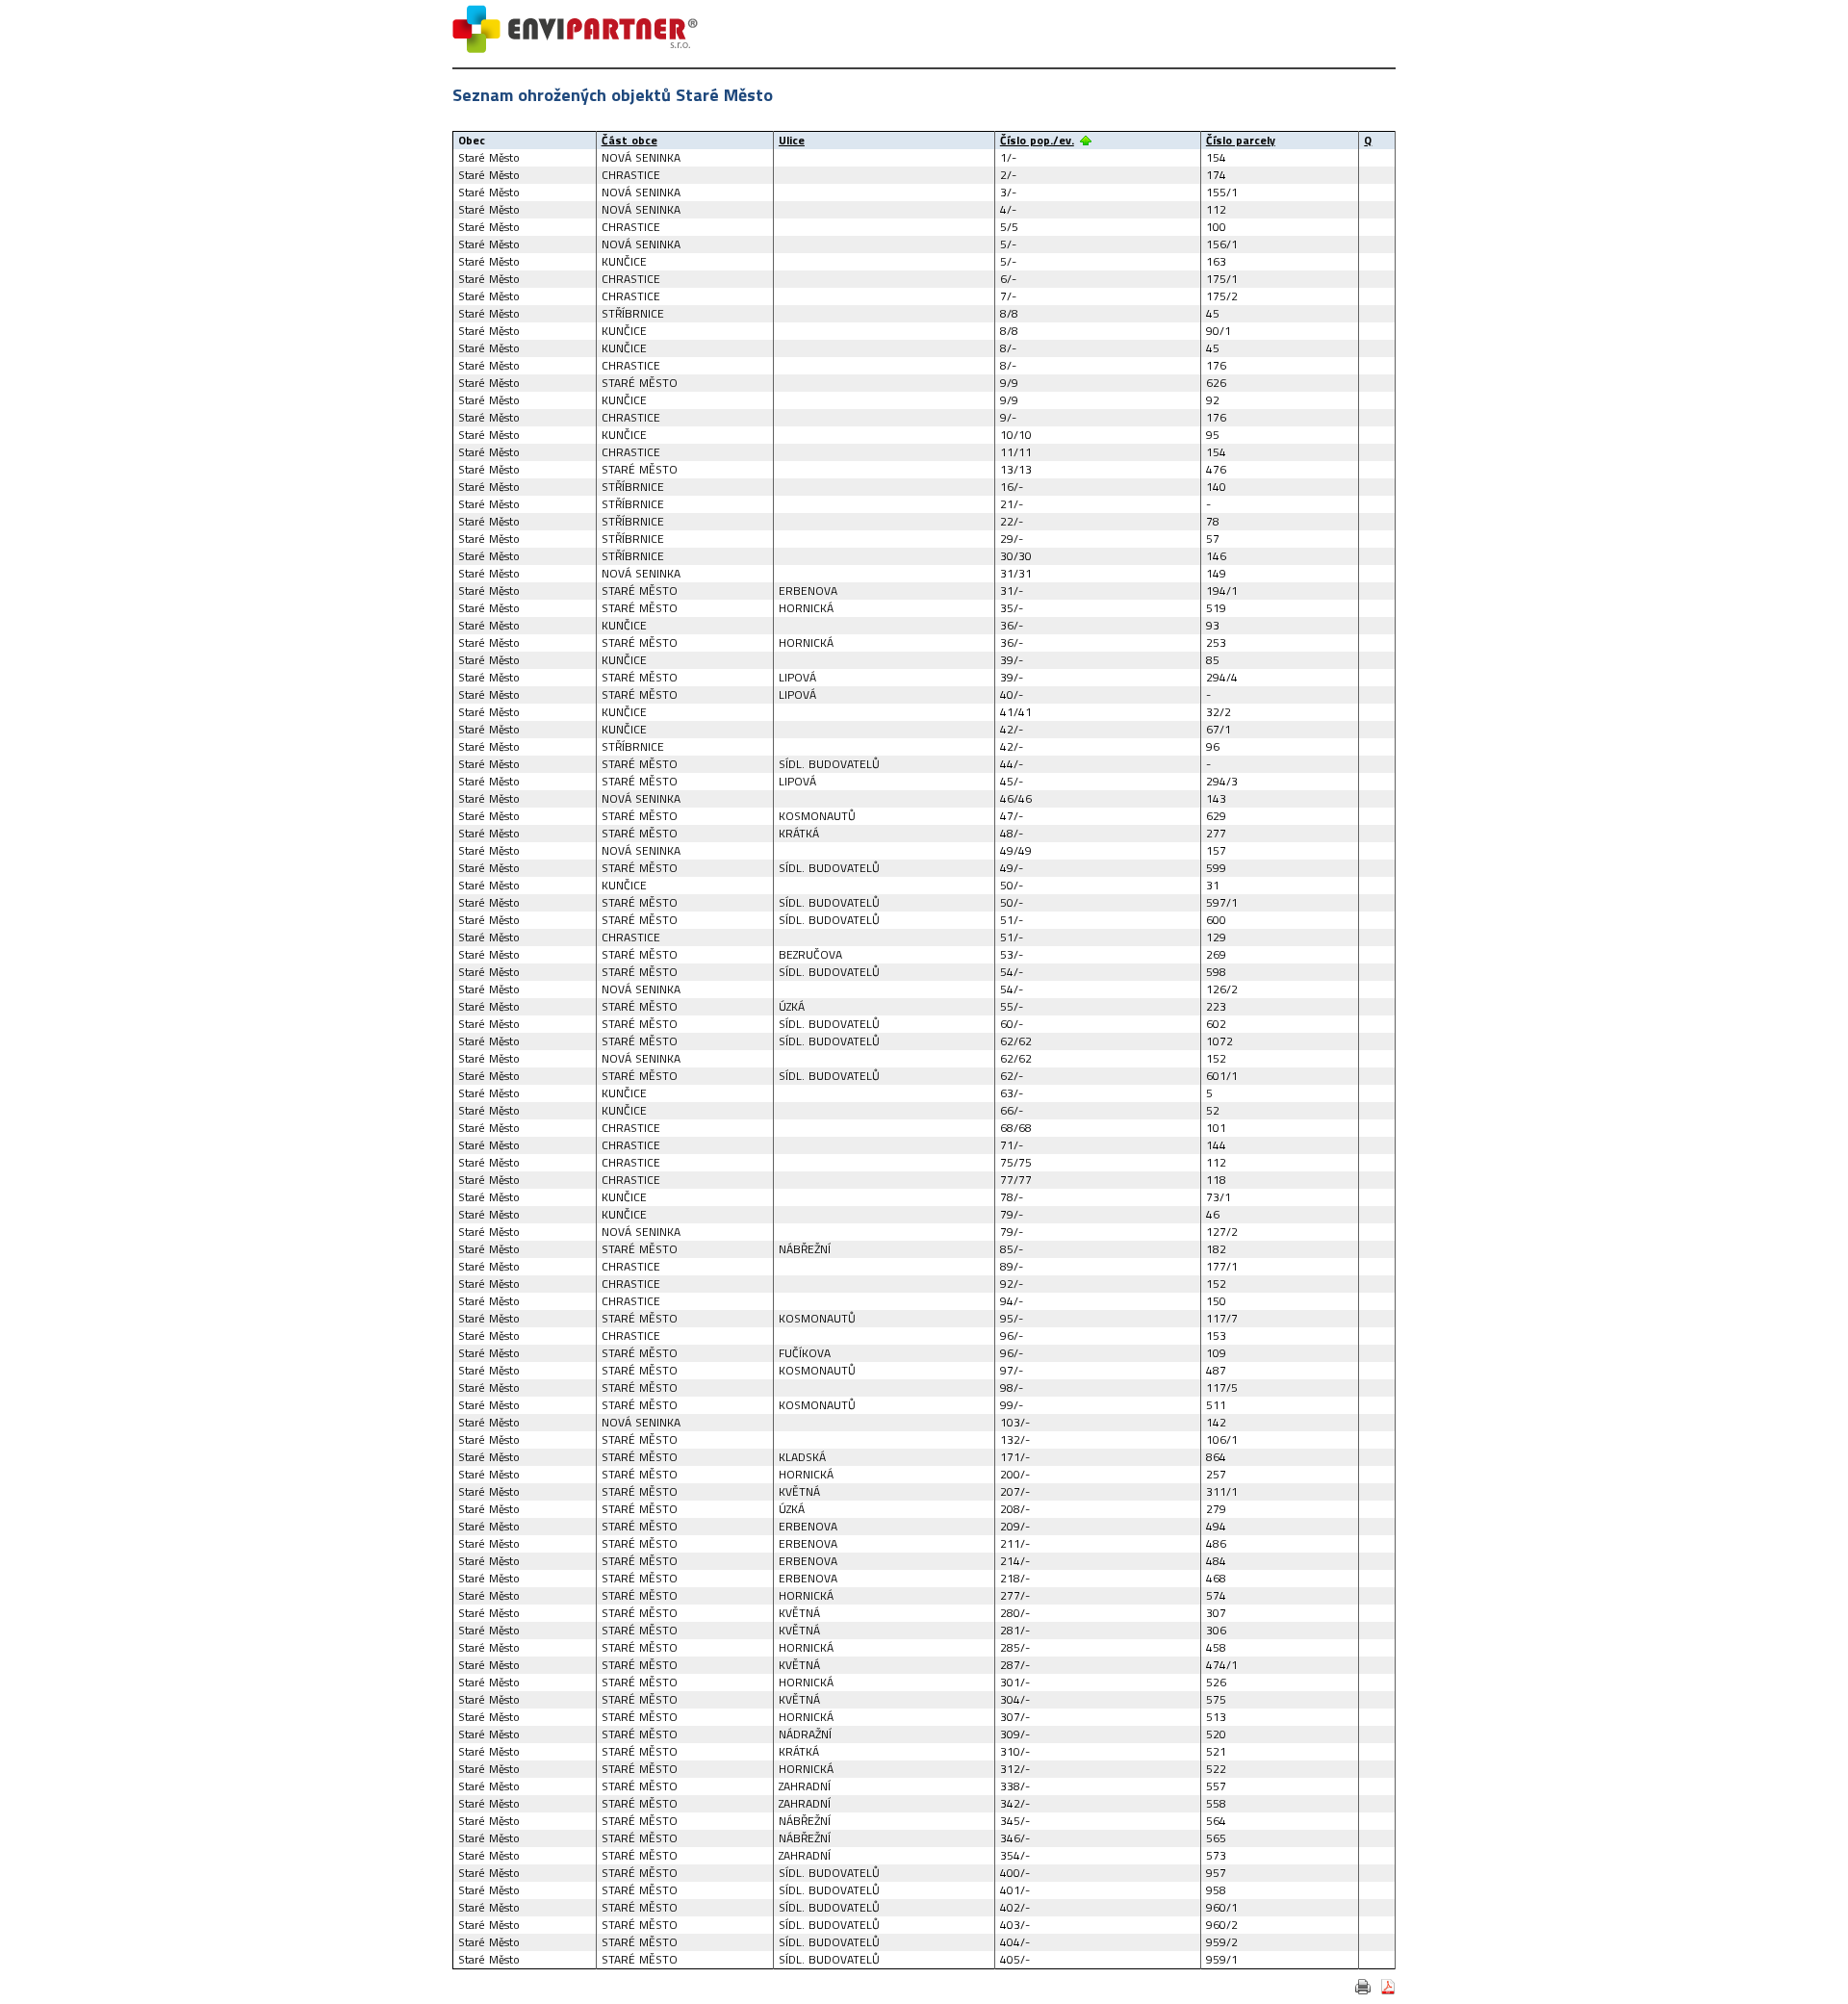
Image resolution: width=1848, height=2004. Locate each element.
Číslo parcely (1241, 140)
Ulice (792, 140)
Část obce (629, 140)
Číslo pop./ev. (1037, 140)
